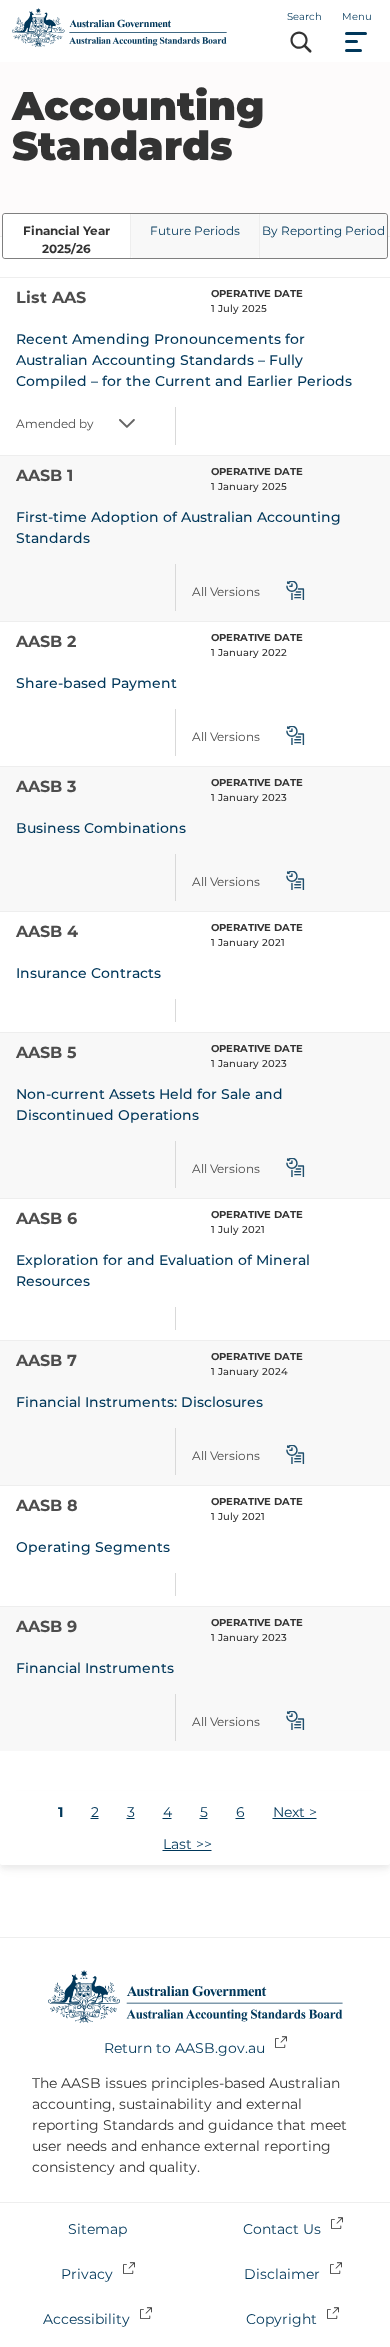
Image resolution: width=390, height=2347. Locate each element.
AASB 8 (47, 1505)
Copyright (281, 2319)
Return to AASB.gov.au (184, 2048)
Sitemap (97, 2229)
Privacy (87, 2274)
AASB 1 (44, 475)
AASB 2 (46, 641)
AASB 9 (46, 1626)
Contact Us (282, 2229)
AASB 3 (46, 786)
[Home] (119, 41)
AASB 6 (46, 1218)
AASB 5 (46, 1052)
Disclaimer (282, 2274)
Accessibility (86, 2319)
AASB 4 (47, 931)
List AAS (51, 297)
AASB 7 (46, 1360)
